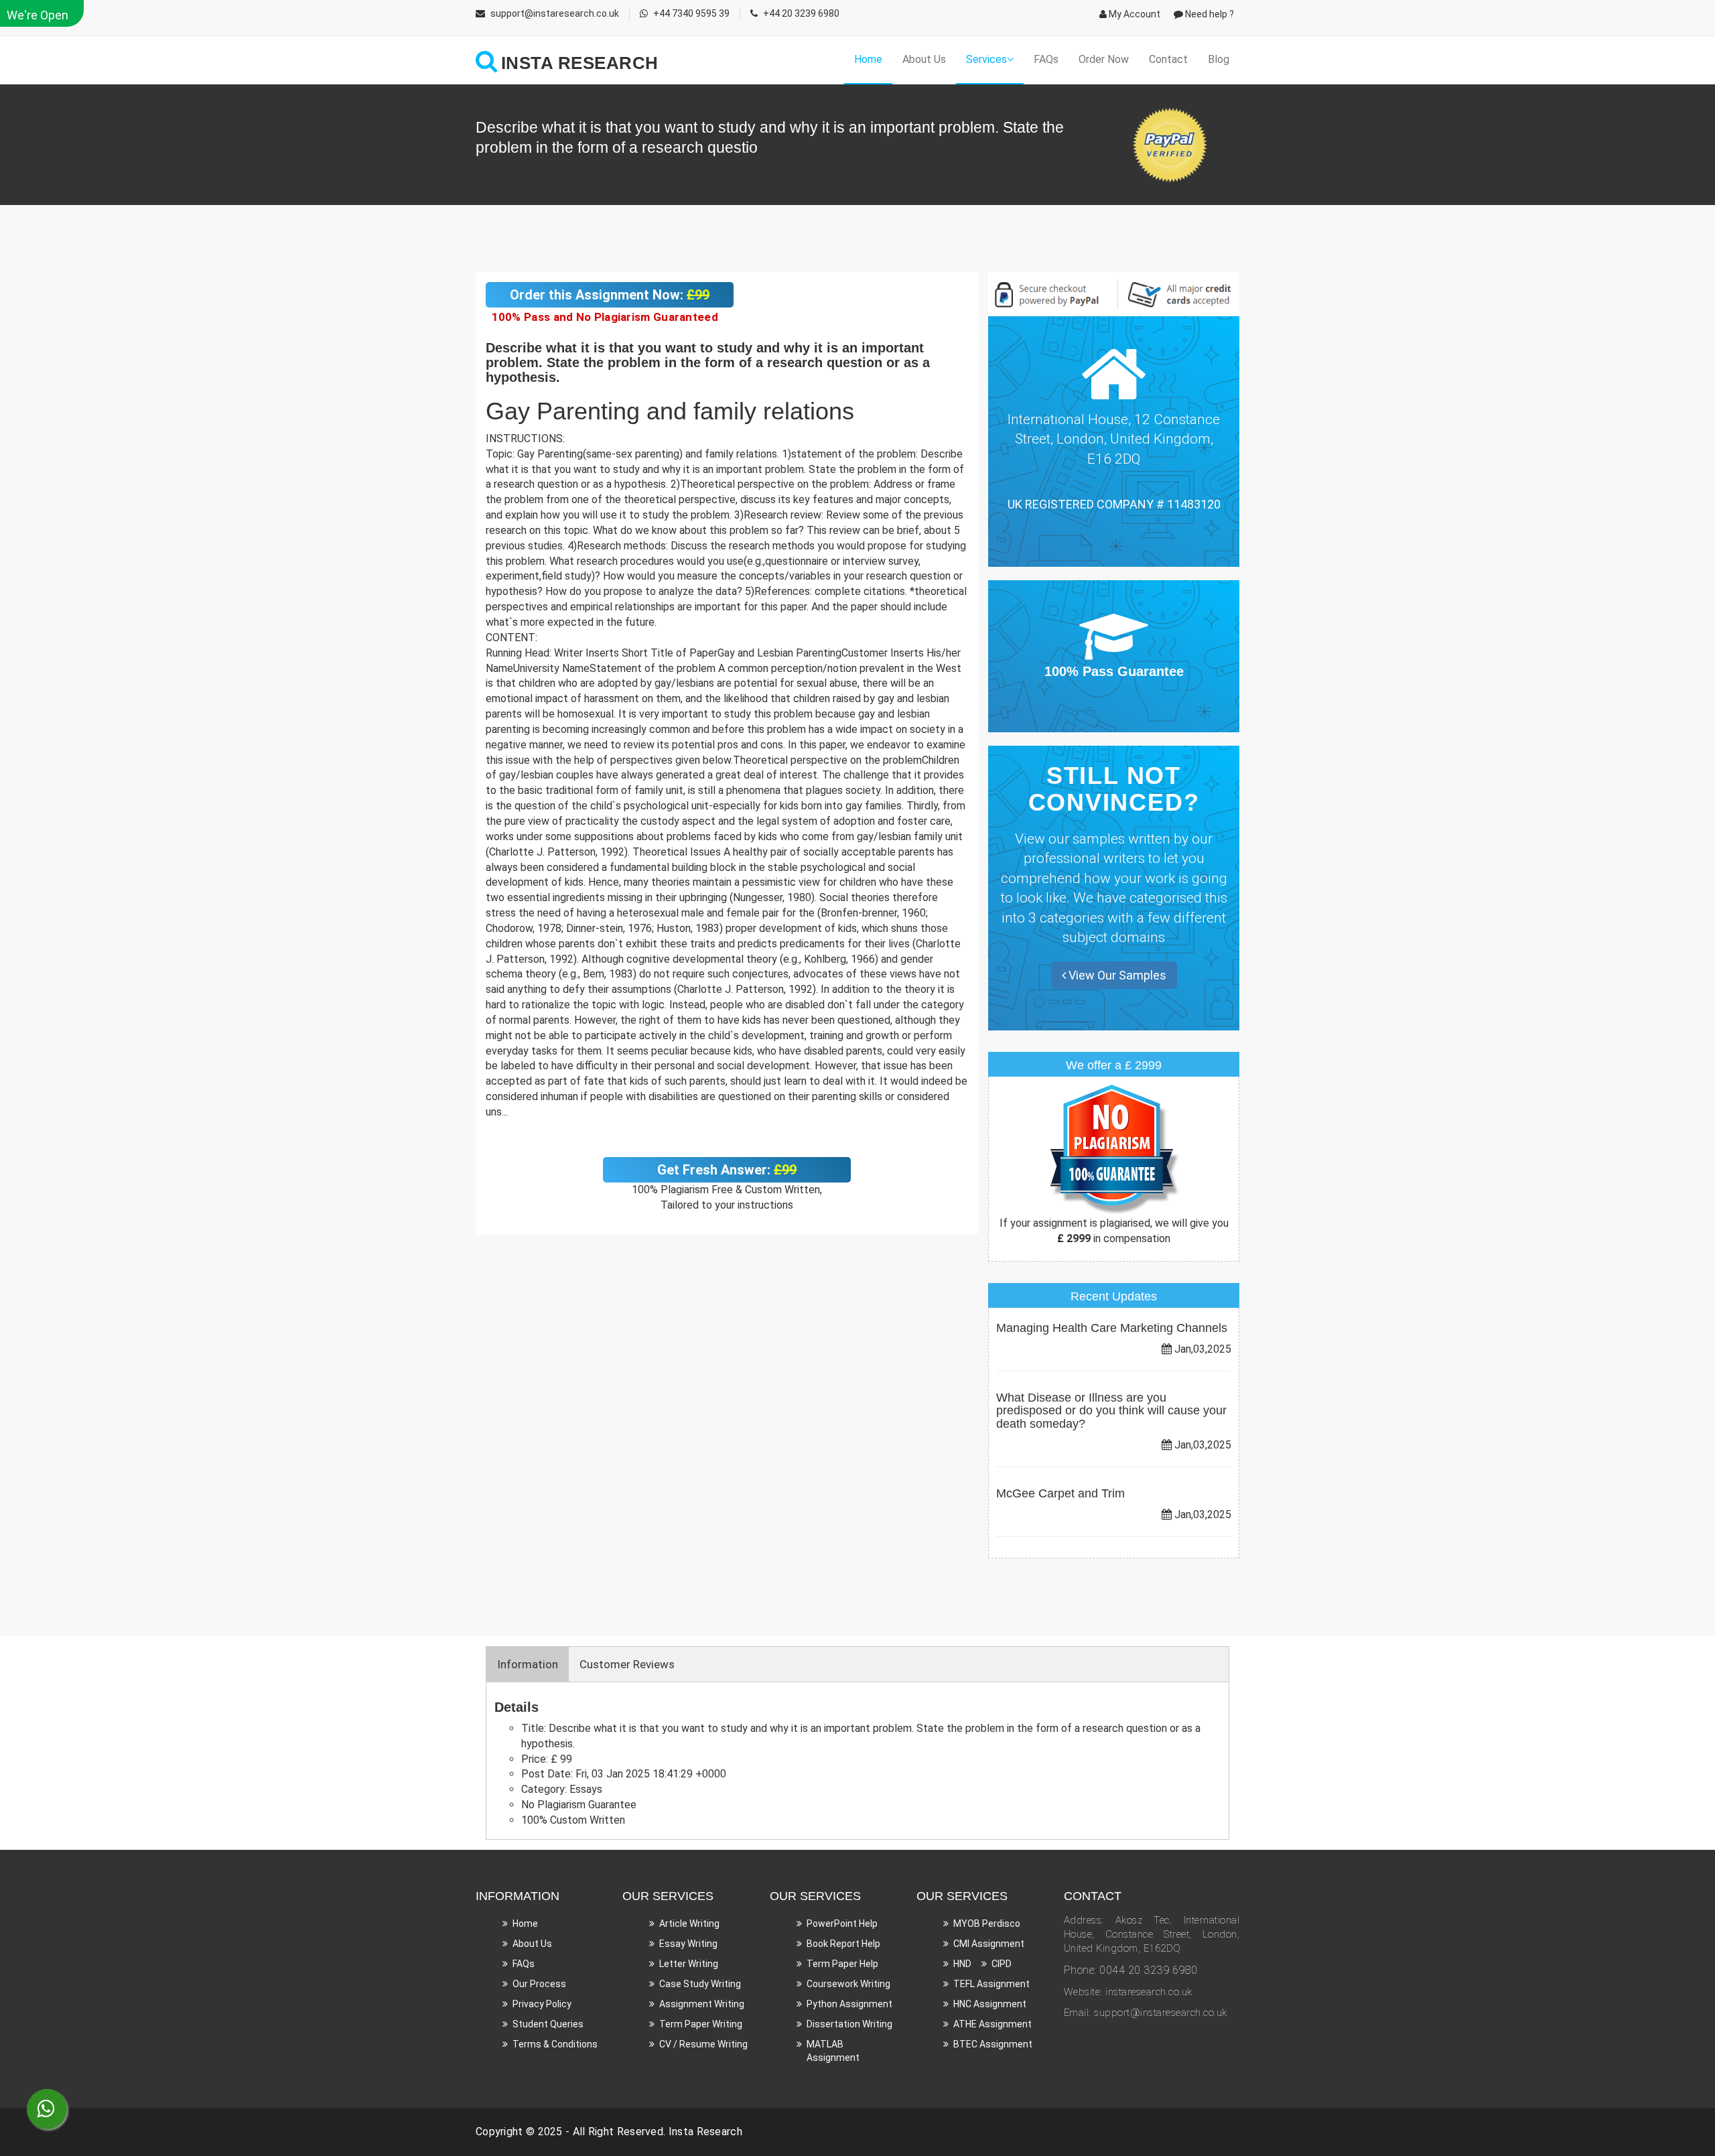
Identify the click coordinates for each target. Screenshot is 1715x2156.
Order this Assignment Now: (610, 295)
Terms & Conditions (555, 2044)
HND (962, 1964)
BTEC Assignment (993, 2044)
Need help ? (1209, 14)
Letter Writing (689, 1964)
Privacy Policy (542, 2004)
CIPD (1002, 1964)
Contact (1168, 59)
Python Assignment (849, 2004)
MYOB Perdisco (987, 1924)
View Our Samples (1116, 975)
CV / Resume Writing (703, 2044)
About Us (924, 59)
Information (528, 1664)
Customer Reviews (627, 1664)
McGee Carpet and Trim (1060, 1493)
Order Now (1104, 59)
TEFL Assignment (991, 1984)
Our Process (539, 1984)
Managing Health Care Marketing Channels (1112, 1328)
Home (868, 59)
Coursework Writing (848, 1984)
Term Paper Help (842, 1964)
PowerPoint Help (842, 1924)
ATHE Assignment (992, 2024)
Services (986, 59)
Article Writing (689, 1924)
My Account (1134, 14)
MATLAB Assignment (833, 2051)
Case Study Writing (700, 1984)
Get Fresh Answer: (727, 1170)
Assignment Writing (702, 2004)
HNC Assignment (990, 2004)
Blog (1219, 59)
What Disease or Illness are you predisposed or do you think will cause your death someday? (1111, 1411)
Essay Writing (688, 1944)
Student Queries (548, 2024)
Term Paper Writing (701, 2024)
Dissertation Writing (849, 2024)
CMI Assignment (989, 1944)
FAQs (1046, 59)
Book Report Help (843, 1944)
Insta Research (705, 2132)
